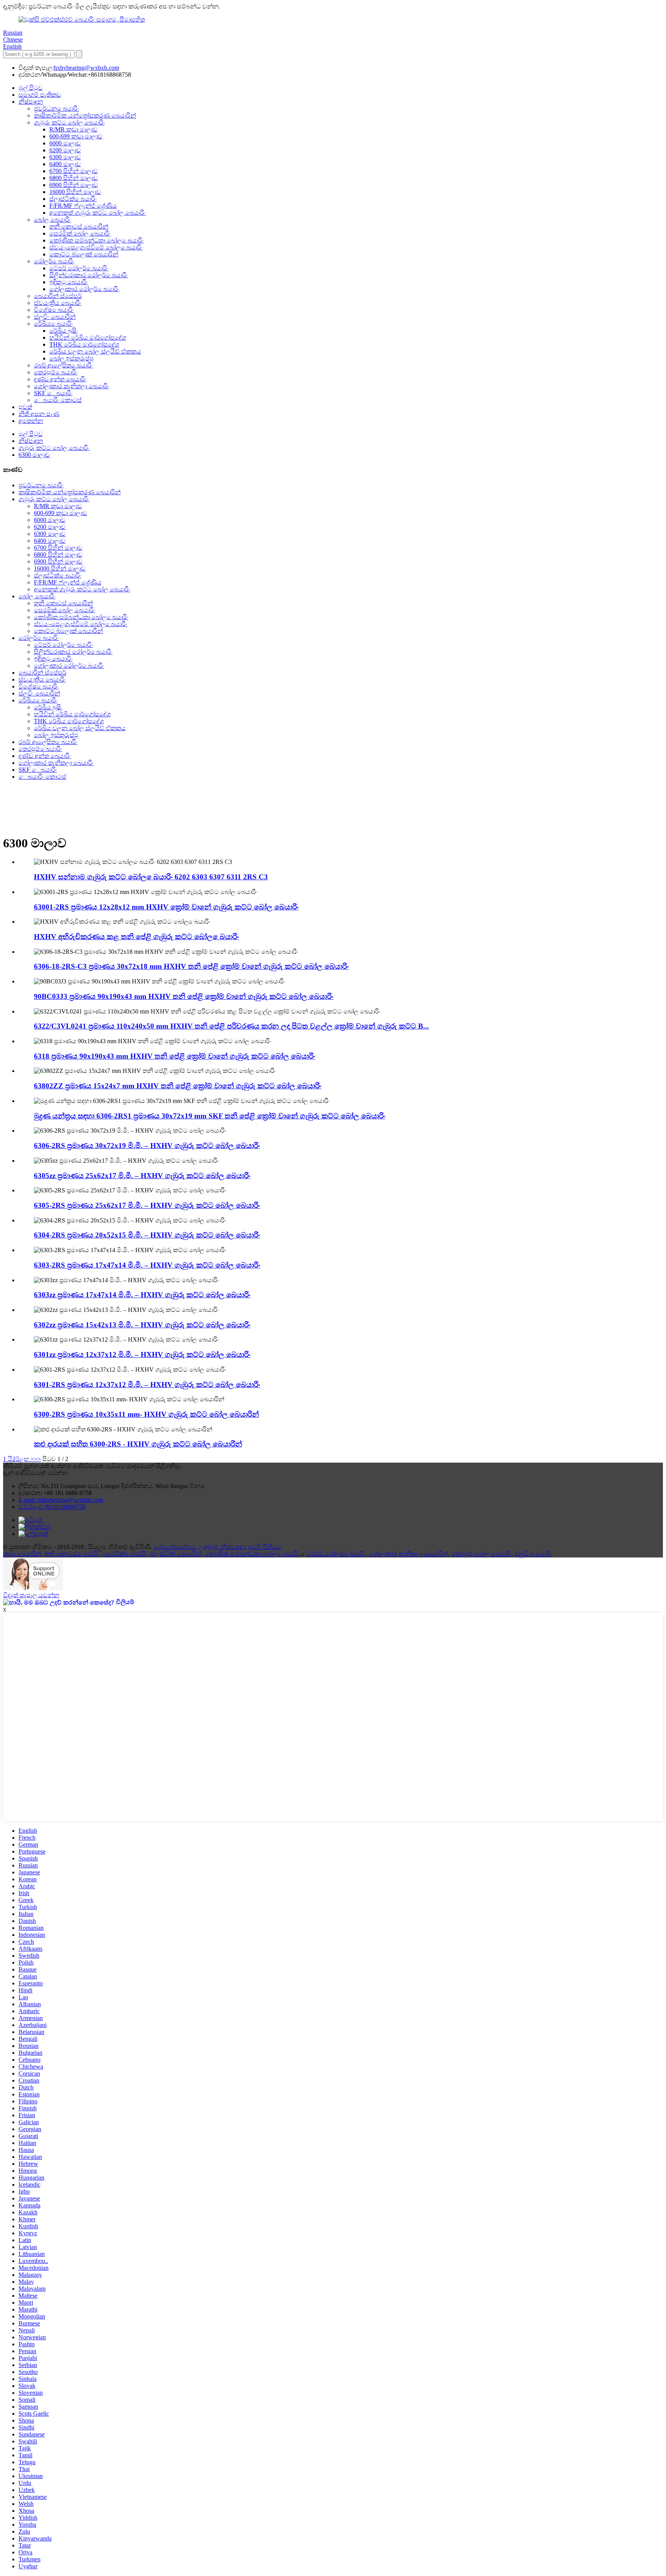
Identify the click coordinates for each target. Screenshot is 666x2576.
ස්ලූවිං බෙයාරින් (55, 317)
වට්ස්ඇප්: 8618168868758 (52, 1507)
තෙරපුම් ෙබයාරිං (56, 372)
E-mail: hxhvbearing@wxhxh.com (61, 1500)
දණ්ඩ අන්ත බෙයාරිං (60, 379)
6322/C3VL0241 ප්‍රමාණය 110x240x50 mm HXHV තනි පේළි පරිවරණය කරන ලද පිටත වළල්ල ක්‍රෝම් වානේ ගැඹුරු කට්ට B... (231, 1026)
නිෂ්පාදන (31, 102)
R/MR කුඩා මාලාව (73, 129)
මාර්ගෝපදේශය (174, 1547)
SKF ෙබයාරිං (53, 393)
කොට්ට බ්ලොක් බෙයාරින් (84, 254)
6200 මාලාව (65, 150)
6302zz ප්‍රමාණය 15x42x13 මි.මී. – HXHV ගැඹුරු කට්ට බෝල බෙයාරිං (142, 1325)
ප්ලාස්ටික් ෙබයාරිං (73, 199)
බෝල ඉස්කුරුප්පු (71, 358)
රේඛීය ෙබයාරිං (53, 324)
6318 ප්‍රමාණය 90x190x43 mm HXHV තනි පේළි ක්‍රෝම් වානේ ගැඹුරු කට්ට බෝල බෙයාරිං (175, 1056)
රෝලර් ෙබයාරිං (54, 261)
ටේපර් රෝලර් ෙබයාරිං (79, 268)
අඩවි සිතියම (265, 1547)
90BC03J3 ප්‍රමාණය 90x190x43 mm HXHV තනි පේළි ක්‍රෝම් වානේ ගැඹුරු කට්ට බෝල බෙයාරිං (184, 996)
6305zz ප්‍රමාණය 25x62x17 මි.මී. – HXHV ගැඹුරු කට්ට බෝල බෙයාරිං (142, 1176)
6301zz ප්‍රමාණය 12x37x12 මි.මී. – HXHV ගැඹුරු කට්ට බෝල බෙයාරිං (142, 1355)
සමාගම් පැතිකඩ (40, 95)
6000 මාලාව (65, 143)
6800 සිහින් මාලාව (74, 178)
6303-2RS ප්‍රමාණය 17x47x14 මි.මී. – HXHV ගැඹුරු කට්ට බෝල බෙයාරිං (147, 1265)
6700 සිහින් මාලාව (74, 171)
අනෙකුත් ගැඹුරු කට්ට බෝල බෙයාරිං (98, 213)
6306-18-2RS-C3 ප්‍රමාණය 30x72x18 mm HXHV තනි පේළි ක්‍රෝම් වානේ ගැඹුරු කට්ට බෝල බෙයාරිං (191, 966)
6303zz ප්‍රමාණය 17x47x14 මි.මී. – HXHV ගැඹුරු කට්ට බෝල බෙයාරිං (142, 1295)
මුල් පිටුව (31, 88)
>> (37, 1459)
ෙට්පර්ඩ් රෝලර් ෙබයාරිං (336, 1554)
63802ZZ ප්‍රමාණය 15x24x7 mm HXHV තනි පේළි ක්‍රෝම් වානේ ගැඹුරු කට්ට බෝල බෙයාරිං (178, 1086)
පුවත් (25, 407)
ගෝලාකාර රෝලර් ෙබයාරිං (84, 289)
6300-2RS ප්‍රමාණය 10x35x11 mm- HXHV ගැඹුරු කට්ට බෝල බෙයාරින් (146, 1414)
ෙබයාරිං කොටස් (58, 400)
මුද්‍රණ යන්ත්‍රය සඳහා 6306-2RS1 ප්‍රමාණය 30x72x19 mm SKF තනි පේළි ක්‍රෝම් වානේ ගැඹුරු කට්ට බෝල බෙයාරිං (210, 1116)
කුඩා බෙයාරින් (22, 1554)
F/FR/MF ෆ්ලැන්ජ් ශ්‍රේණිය (83, 206)
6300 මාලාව (65, 157)
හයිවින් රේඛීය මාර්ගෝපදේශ (88, 338)
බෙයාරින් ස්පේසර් (58, 296)
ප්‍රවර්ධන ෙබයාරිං (56, 109)
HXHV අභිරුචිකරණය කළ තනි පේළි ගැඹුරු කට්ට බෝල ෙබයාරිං (136, 937)
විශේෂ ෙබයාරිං (54, 310)
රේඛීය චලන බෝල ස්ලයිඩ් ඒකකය (95, 351)
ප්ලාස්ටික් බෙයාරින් (176, 1554)
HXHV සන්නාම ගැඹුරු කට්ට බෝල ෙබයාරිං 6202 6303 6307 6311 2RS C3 (151, 877)
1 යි (8, 1459)
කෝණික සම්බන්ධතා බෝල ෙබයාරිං (97, 240)
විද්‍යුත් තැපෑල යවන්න (31, 1595)
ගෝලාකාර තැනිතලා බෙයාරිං (71, 386)
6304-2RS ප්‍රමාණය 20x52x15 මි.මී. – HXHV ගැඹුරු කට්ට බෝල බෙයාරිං (147, 1235)
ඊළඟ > (25, 1459)
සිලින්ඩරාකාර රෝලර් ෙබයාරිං (89, 275)
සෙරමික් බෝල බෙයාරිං (80, 233)
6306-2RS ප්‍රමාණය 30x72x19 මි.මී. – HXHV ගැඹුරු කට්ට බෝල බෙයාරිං (147, 1146)
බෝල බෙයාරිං (52, 220)
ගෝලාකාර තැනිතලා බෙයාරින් (409, 1554)
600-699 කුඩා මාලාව (76, 136)
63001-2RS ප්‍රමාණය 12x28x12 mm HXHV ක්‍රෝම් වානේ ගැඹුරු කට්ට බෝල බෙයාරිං (166, 907)
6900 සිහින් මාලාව (74, 185)
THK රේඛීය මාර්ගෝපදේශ (84, 344)
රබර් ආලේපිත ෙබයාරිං (63, 365)
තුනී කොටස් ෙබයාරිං (72, 1554)
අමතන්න (31, 421)
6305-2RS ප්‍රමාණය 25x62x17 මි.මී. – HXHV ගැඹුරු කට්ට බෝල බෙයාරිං (147, 1205)
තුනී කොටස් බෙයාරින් (79, 226)
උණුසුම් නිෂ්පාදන (222, 1547)
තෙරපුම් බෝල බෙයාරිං (481, 1554)
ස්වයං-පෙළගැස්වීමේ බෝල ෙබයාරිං (96, 247)
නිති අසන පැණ (39, 414)
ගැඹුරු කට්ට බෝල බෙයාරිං (69, 122)
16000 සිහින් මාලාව (75, 192)
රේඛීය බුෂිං (64, 331)
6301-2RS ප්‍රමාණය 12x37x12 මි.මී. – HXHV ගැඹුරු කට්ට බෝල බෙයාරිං (147, 1385)
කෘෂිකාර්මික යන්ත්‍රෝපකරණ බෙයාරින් (85, 115)
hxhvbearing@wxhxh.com (87, 68)
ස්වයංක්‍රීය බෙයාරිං (58, 303)
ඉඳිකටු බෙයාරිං (69, 282)
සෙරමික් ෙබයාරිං (124, 1554)
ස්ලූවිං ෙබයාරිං (533, 1554)
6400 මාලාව (65, 164)
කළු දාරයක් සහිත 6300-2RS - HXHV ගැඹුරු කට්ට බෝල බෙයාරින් (138, 1444)
